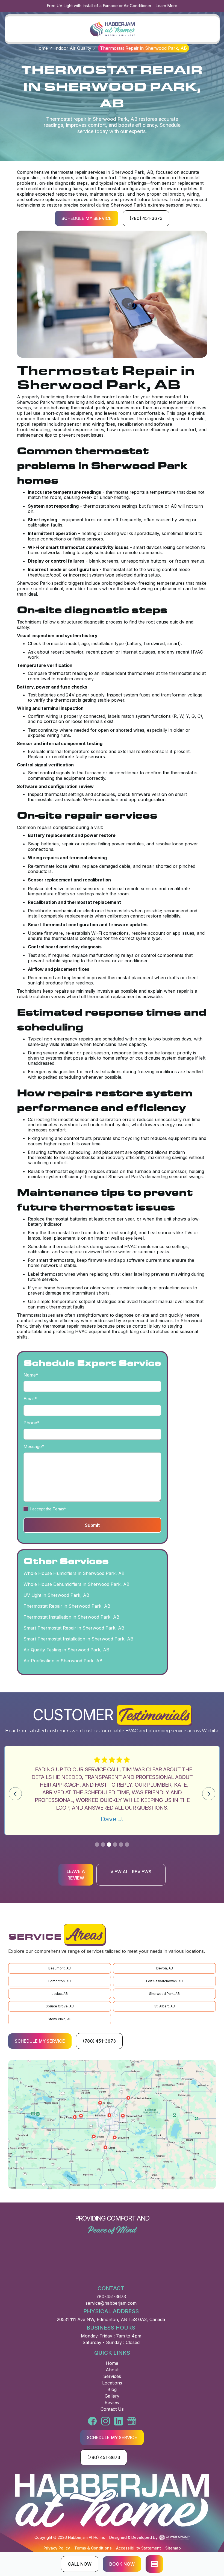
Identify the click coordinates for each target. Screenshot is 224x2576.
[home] (112, 29)
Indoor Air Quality (73, 48)
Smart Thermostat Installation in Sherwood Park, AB (78, 1639)
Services (112, 2376)
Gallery (112, 2396)
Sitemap (173, 2548)
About (112, 2370)
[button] (154, 2564)
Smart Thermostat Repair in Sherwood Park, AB (74, 1628)
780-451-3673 (111, 2296)
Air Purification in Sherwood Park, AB (63, 1661)
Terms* (59, 1509)
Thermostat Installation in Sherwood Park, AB (71, 1617)
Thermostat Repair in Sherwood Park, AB (67, 1606)
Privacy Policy (57, 2548)
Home (42, 48)
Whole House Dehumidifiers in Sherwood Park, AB (76, 1584)
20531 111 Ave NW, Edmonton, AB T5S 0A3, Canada (111, 2319)
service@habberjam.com (111, 2303)
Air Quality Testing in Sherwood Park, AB (66, 1650)
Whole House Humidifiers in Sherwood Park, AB (74, 1573)
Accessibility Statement (138, 2548)
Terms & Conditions (93, 2548)
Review (112, 2402)
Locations (112, 2383)
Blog (112, 2389)
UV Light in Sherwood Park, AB (56, 1595)
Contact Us (112, 2409)
